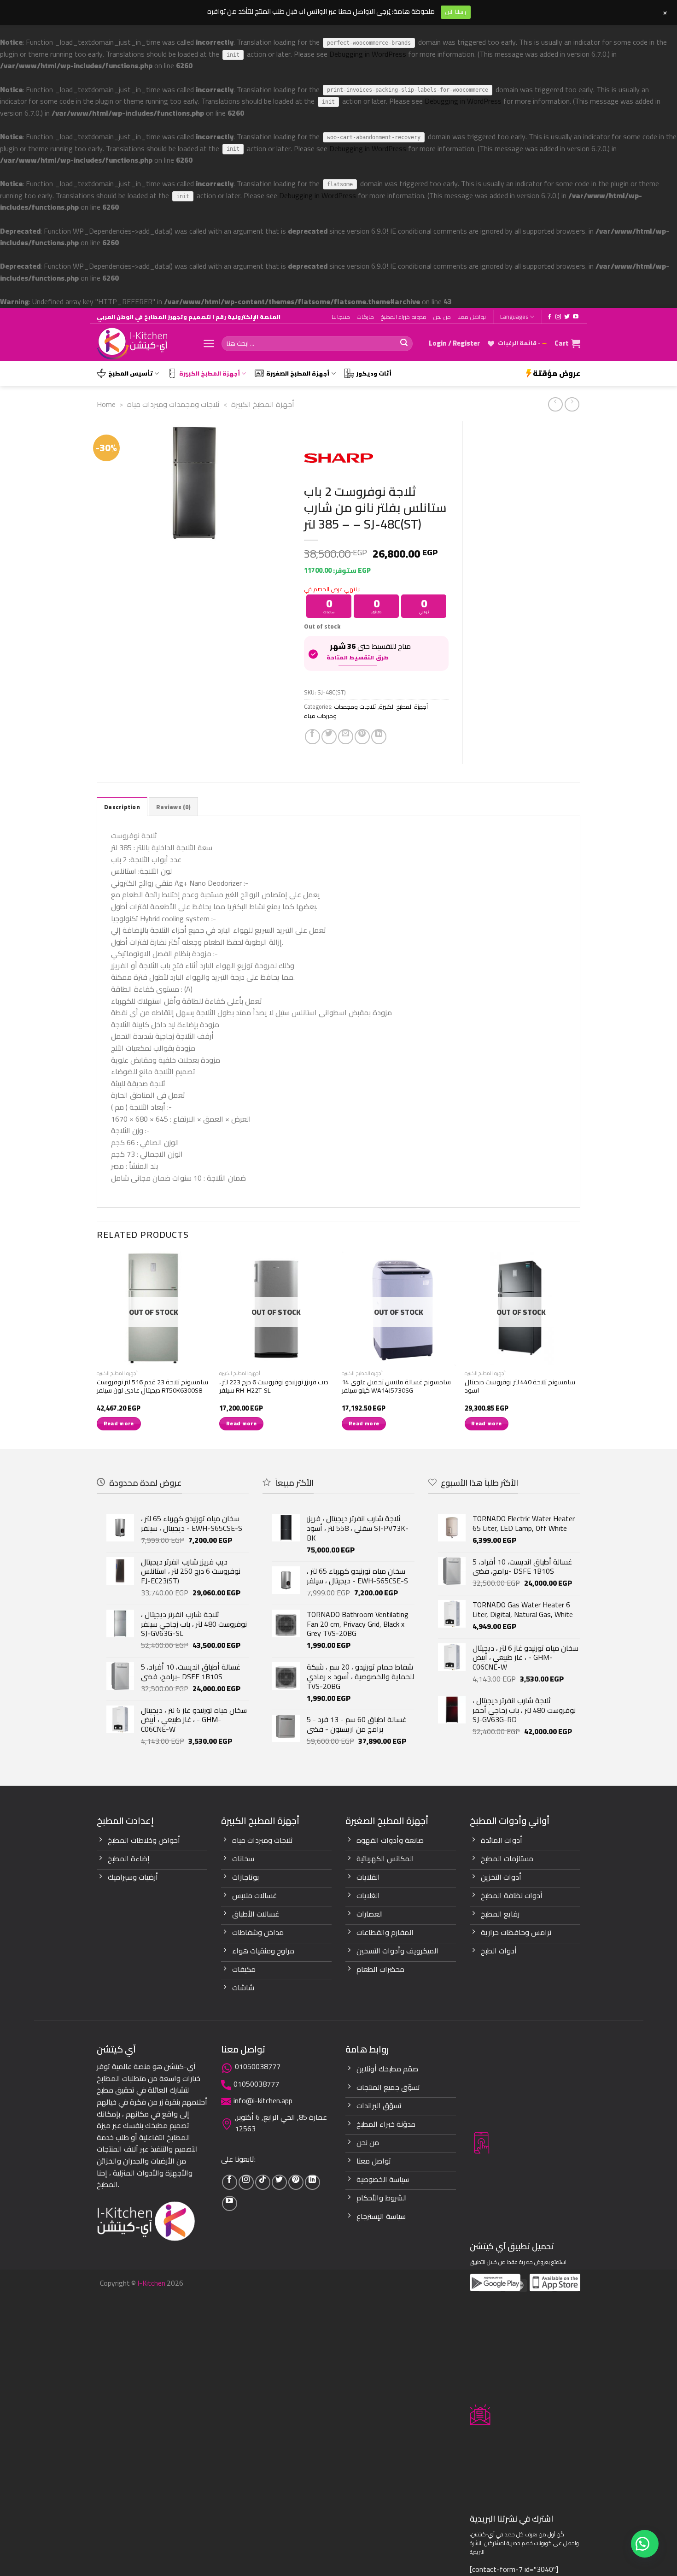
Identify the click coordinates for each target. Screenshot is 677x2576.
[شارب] (338, 458)
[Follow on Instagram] (558, 317)
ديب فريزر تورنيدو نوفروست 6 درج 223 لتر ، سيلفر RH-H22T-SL (274, 1386)
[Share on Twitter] (329, 737)
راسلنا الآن (456, 12)
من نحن (442, 317)
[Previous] (97, 1349)
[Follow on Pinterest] (296, 2182)
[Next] (578, 1349)
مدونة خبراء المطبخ (403, 317)
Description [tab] (122, 807)
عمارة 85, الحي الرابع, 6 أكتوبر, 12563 (281, 2123)
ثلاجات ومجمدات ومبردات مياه (173, 404)
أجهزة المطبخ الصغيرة (298, 373)
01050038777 (258, 2066)
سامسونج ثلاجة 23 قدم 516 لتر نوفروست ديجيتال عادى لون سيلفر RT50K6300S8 (152, 1386)
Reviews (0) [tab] (173, 807)
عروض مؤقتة (557, 373)
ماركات (365, 317)
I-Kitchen (151, 2283)
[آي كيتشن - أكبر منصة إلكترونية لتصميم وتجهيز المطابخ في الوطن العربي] (143, 344)
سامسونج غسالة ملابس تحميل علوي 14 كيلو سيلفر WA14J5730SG (396, 1386)
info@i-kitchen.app (263, 2100)
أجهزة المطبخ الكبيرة (210, 373)
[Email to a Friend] (346, 737)
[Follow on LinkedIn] (312, 2182)
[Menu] (209, 344)
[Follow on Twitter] (567, 317)
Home (106, 404)
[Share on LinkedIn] (379, 737)
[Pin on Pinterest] (362, 737)
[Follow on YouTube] (576, 317)
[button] (645, 2544)
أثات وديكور (374, 373)
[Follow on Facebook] (549, 317)
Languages (514, 317)
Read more (119, 1423)
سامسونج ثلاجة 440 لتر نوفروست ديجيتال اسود (520, 1386)
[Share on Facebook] (312, 737)
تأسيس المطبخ (131, 373)
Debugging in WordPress (368, 54)
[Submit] (404, 344)
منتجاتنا (341, 317)
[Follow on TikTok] (263, 2182)
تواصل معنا (472, 317)
